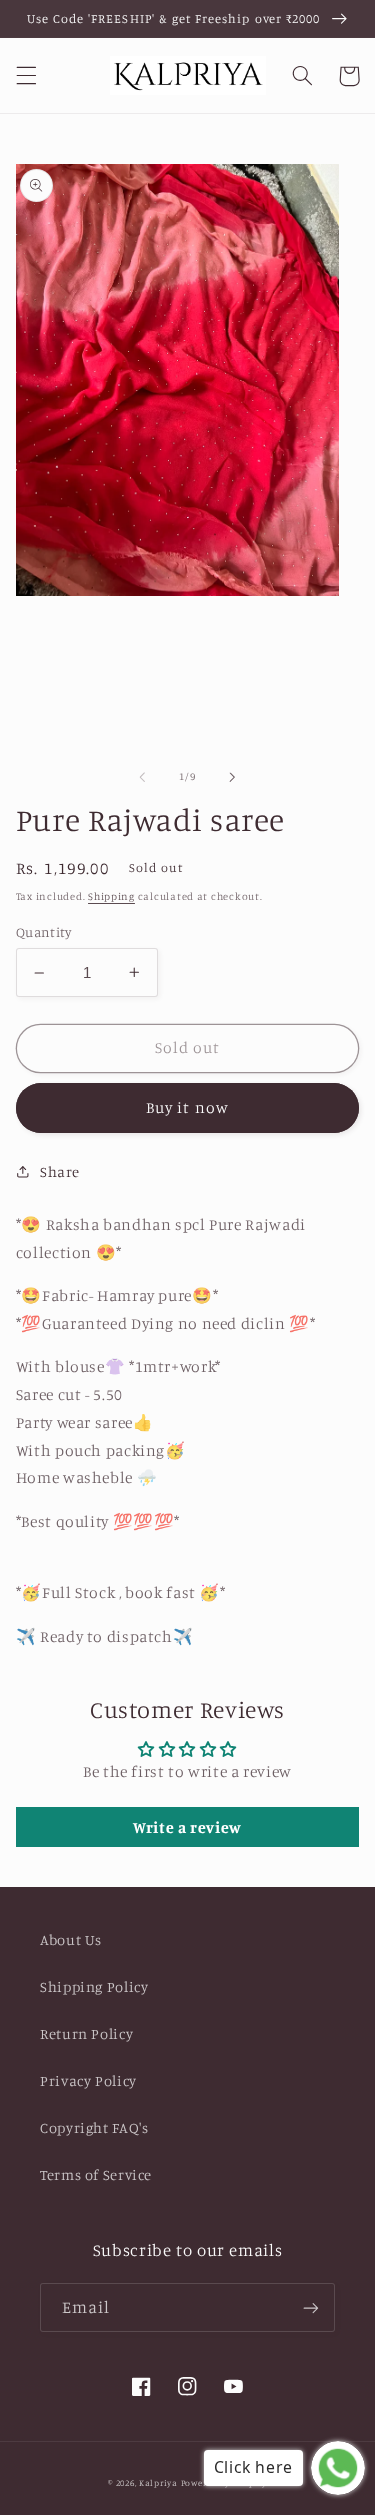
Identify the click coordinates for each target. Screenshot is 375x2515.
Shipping (111, 896)
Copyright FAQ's (94, 2127)
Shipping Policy (94, 1986)
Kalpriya (158, 2482)
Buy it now (187, 1107)
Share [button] (60, 1171)
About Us (71, 1939)
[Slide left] (142, 777)
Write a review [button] (187, 1827)
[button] (26, 76)
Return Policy (86, 2033)
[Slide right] (233, 777)
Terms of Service (96, 2174)
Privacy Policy (88, 2080)
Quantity (43, 932)
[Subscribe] (311, 2307)
